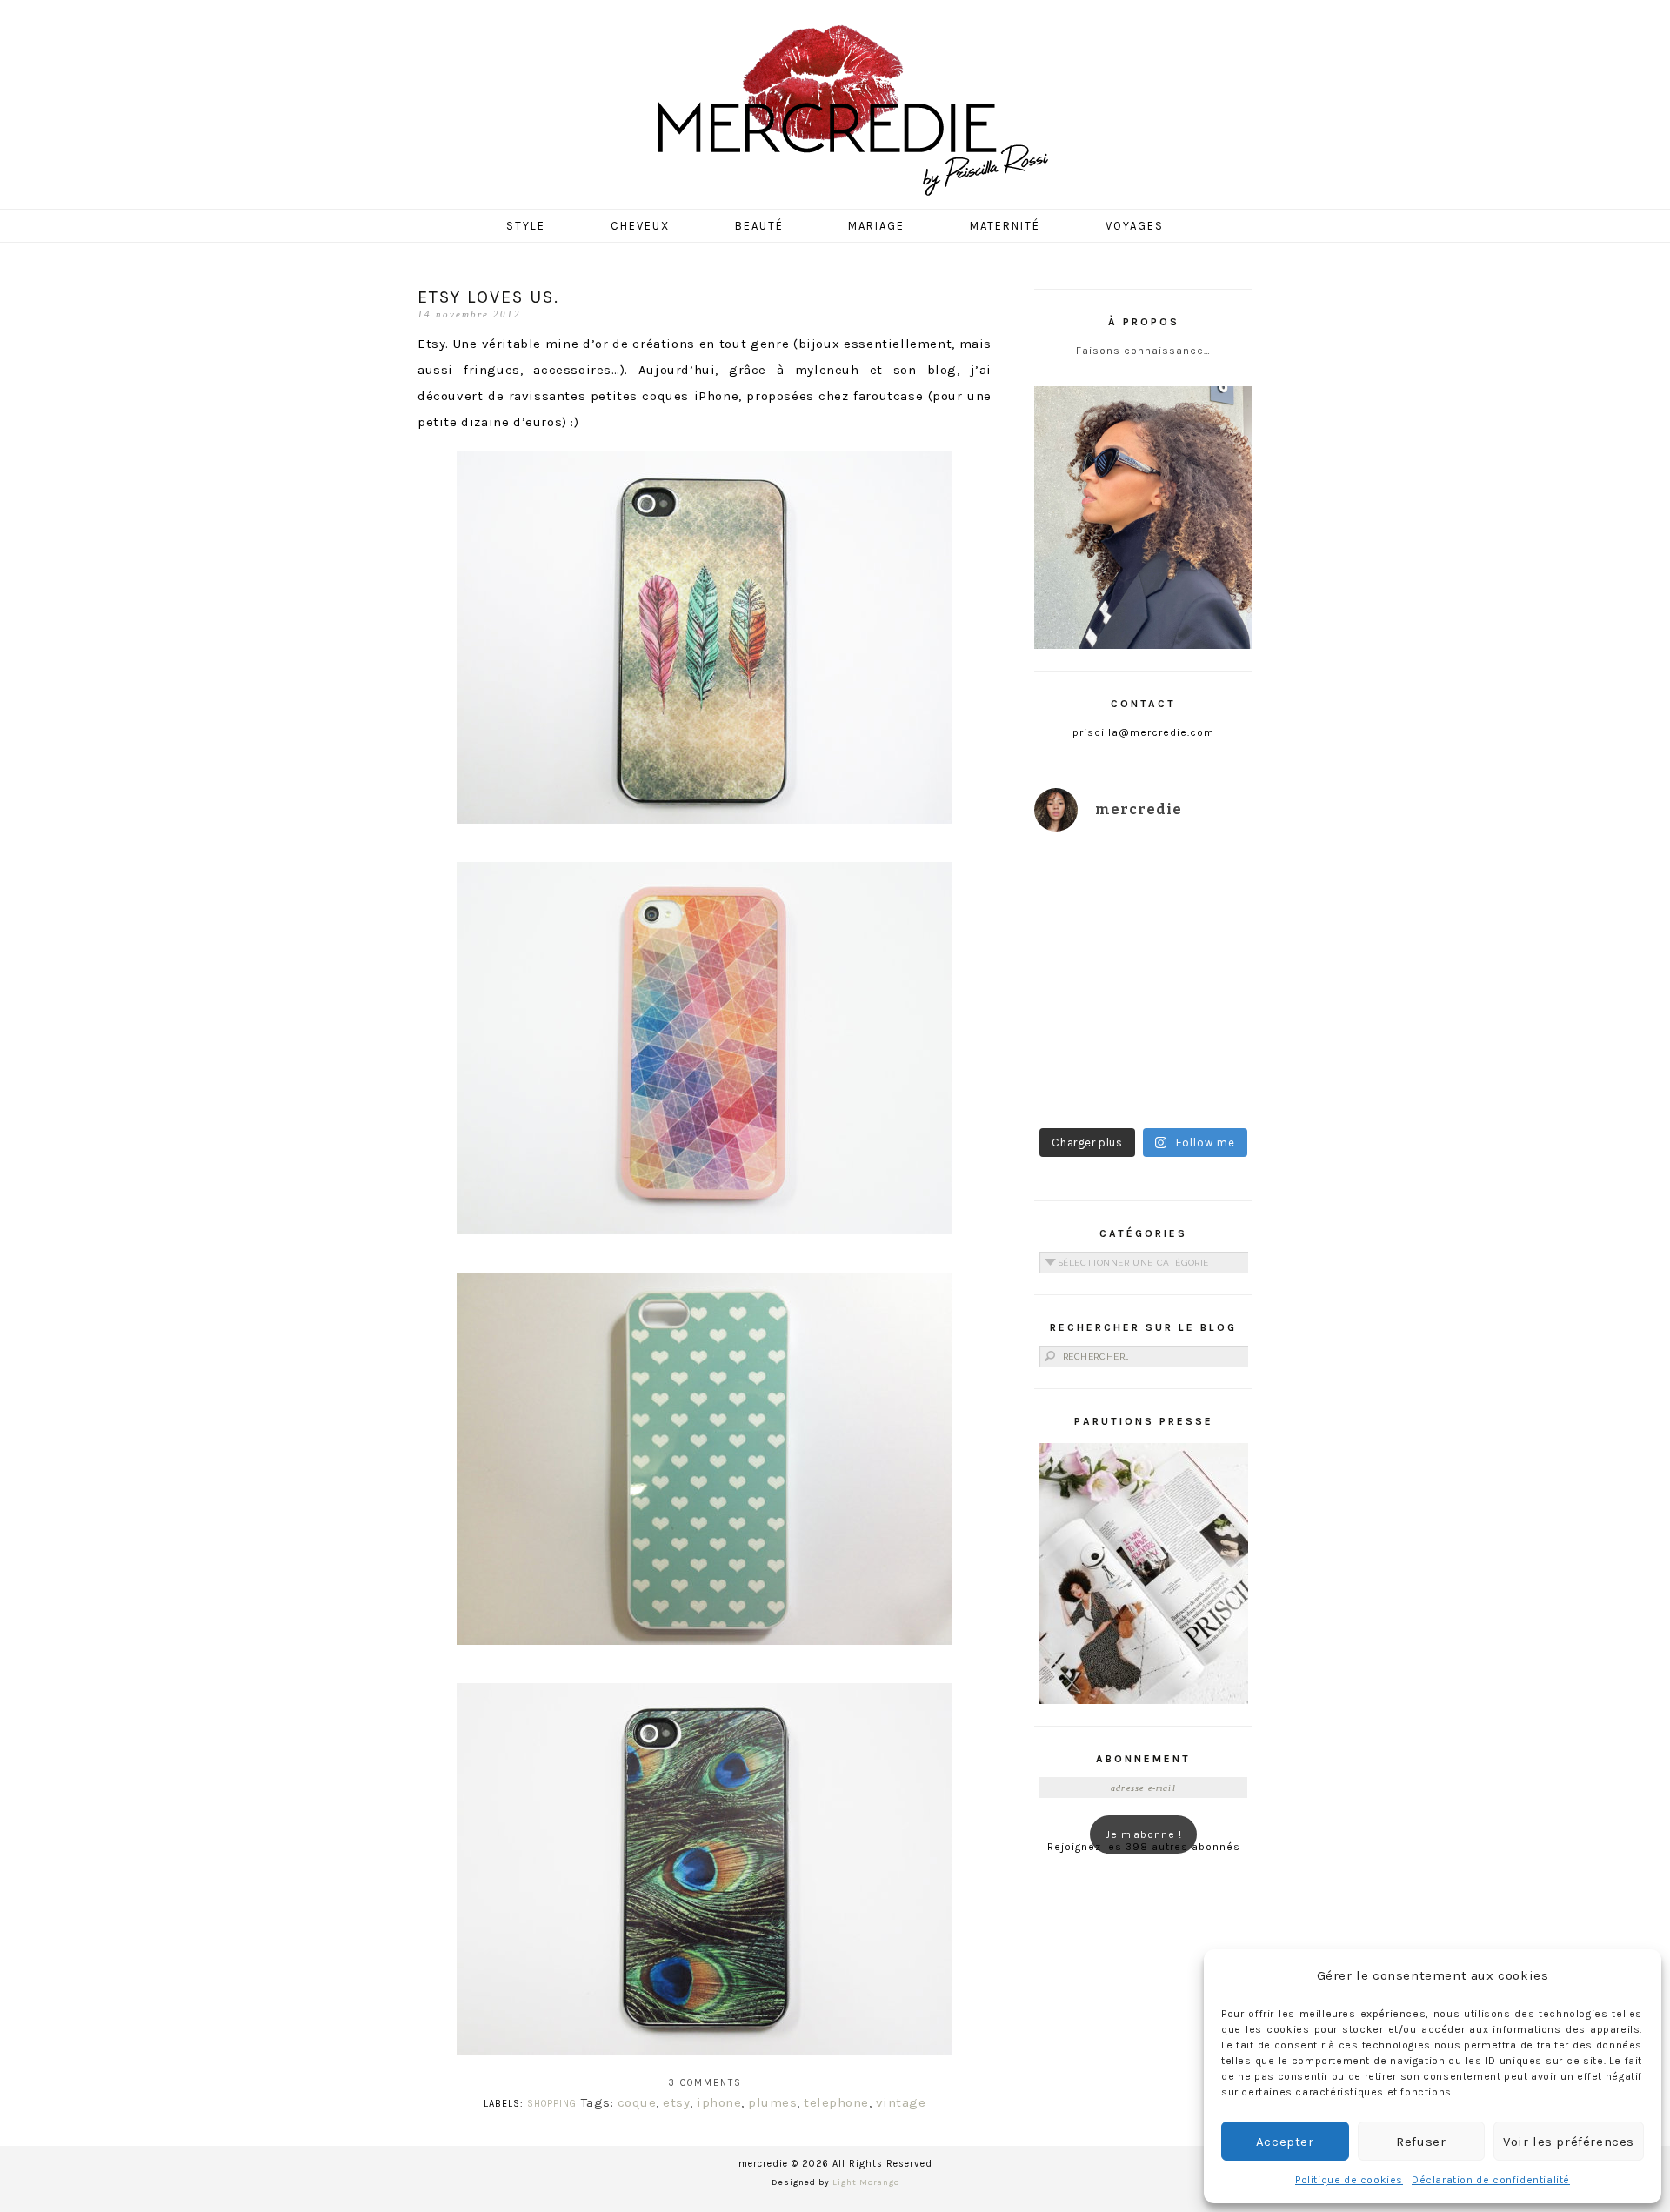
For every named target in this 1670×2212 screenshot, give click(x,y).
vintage (901, 2102)
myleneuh (827, 370)
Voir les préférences (1569, 2142)
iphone (719, 2102)
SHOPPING (552, 2104)
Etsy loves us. (488, 297)
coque (637, 2102)
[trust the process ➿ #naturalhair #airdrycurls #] (1087, 882)
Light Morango (866, 2182)
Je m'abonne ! (1144, 1834)
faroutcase (888, 396)
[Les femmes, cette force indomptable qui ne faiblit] (1201, 882)
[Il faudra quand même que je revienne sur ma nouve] (1201, 1016)
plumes (772, 2102)
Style (526, 226)
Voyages (1135, 226)
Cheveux (640, 226)
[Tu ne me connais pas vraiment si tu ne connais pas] (1087, 1016)
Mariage (876, 226)
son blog (925, 370)
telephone (836, 2102)
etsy (676, 2102)
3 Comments (705, 2083)
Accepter (1285, 2142)
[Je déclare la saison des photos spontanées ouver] (1087, 1083)
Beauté (759, 226)
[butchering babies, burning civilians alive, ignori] (1087, 949)
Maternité (1005, 226)
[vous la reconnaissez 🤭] (1201, 949)
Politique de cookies (1349, 2180)
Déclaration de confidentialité (1491, 2180)
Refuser (1421, 2142)
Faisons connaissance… (1143, 351)
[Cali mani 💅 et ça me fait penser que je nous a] (1201, 1083)
